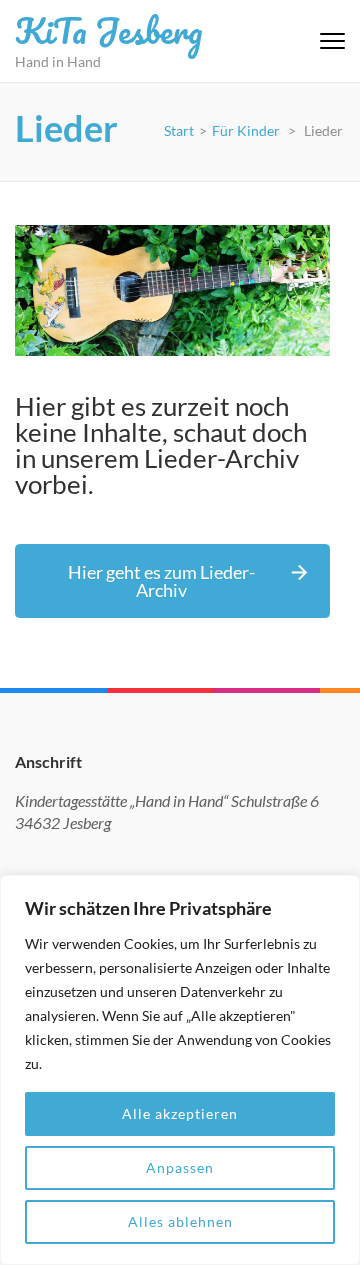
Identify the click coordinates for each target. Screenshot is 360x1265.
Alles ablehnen (180, 1221)
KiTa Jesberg (108, 30)
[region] (180, 1070)
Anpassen (180, 1167)
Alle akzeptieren (180, 1113)
